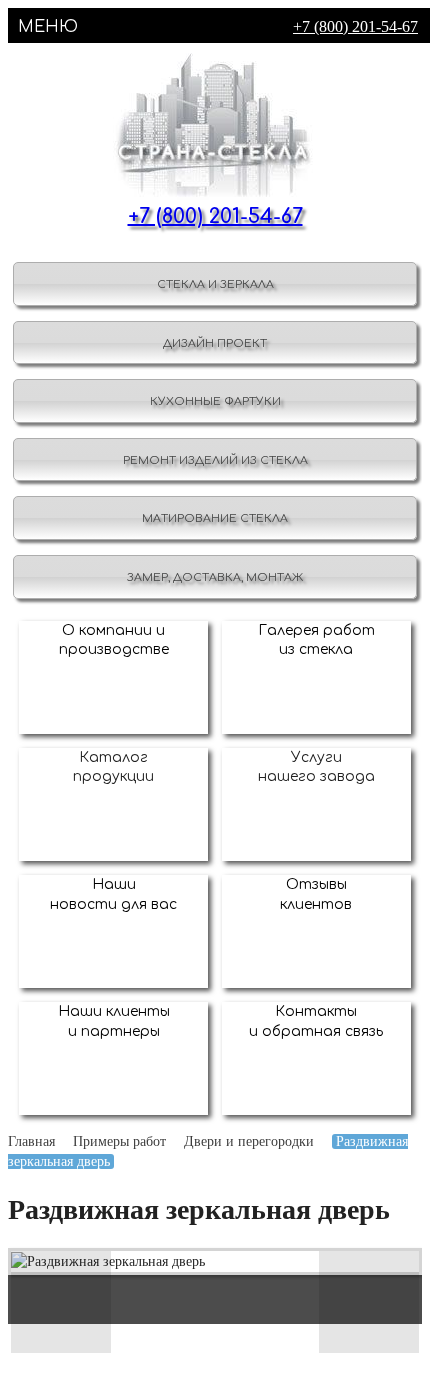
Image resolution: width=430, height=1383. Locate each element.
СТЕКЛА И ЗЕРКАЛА (215, 284)
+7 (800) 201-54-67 (355, 26)
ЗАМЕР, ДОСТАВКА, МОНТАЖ (215, 577)
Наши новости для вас (113, 894)
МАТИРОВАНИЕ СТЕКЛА (215, 518)
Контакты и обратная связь (316, 1021)
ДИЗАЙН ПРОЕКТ (215, 343)
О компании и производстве (114, 640)
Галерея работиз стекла (316, 640)
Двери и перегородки (249, 1141)
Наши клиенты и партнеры (114, 1021)
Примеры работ (119, 1141)
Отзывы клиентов (316, 894)
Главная (31, 1141)
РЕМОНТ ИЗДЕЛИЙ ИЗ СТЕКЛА (215, 460)
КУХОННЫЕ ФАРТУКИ (215, 401)
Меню (48, 27)
